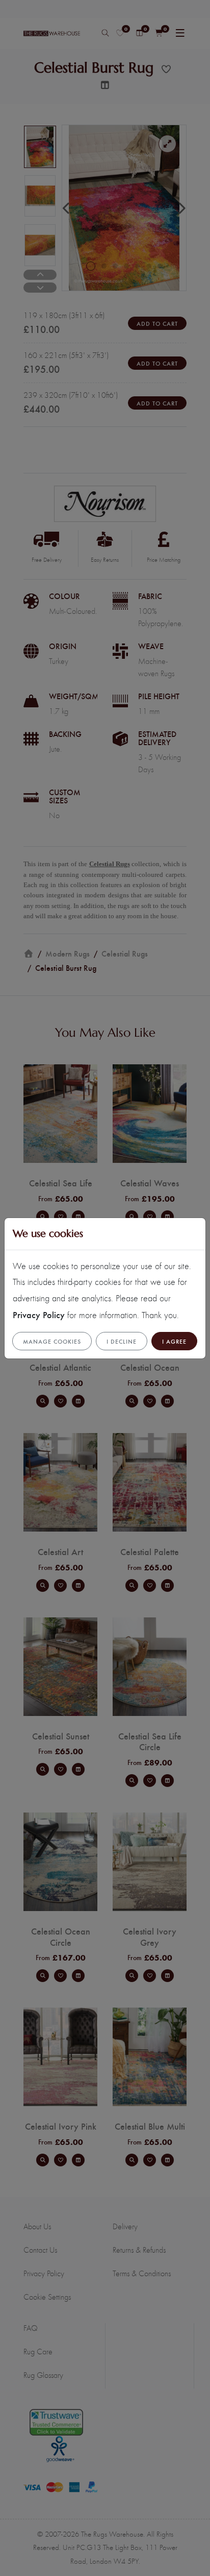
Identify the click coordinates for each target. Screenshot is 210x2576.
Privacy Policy (39, 1314)
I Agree (174, 1341)
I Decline (122, 1341)
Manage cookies (52, 1341)
